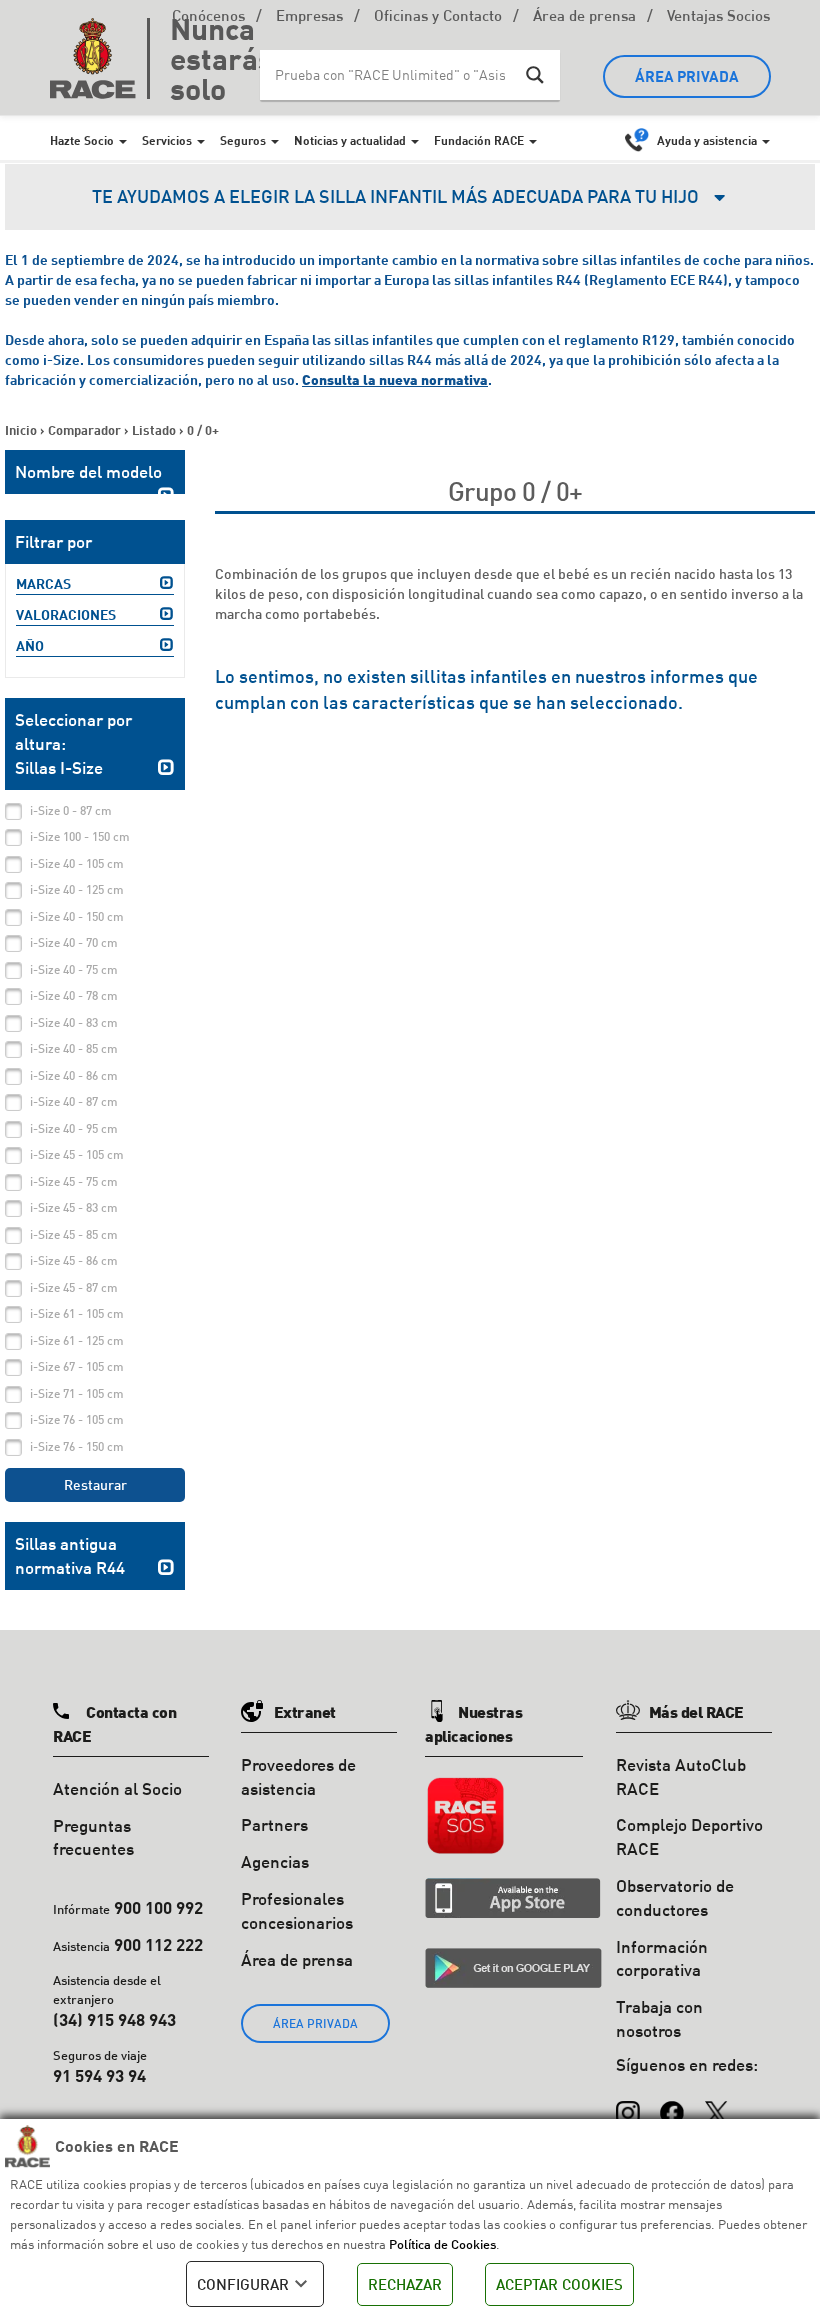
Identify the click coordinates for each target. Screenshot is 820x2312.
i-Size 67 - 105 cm (77, 1366)
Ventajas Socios (718, 17)
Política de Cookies (442, 2244)
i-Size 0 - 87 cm (71, 810)
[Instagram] (628, 2104)
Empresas (309, 17)
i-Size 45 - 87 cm (74, 1287)
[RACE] (100, 58)
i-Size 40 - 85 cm (74, 1048)
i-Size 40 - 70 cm (74, 942)
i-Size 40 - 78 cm (74, 995)
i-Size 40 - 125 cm (77, 889)
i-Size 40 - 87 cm (74, 1101)
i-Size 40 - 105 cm (77, 863)
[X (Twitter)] (716, 2104)
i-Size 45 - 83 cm (74, 1207)
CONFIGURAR (243, 2284)
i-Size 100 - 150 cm (80, 836)
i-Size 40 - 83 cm (74, 1022)
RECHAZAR (405, 2284)
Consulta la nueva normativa (395, 379)
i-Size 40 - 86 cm (74, 1075)
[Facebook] (672, 2104)
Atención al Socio (117, 1788)
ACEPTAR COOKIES (559, 2284)
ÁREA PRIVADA (687, 76)
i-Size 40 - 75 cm (74, 969)
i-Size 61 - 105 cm (77, 1313)
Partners (274, 1824)
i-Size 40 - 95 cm (74, 1128)
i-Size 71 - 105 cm (77, 1393)
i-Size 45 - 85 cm (74, 1234)
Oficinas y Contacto (438, 17)
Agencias (275, 1861)
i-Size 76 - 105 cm (77, 1419)
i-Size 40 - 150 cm (77, 916)
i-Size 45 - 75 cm (74, 1181)
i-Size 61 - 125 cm (77, 1340)
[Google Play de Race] (513, 1968)
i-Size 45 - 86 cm (74, 1260)
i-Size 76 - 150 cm (77, 1446)
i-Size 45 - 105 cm (77, 1154)
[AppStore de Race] (513, 1898)
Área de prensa (584, 17)
